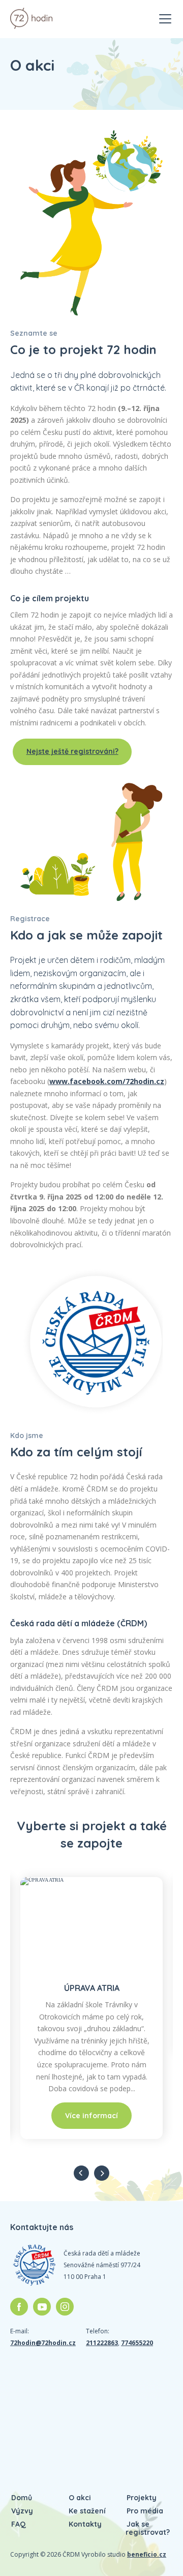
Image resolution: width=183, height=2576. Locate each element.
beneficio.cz (147, 2554)
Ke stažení (87, 2511)
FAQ (19, 2524)
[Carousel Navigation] (91, 2173)
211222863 (102, 2343)
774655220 (137, 2343)
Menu (165, 14)
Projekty (142, 2498)
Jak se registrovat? (148, 2528)
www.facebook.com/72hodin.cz (107, 1081)
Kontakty (85, 2524)
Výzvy (22, 2511)
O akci (80, 2498)
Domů (22, 2498)
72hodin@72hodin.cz (43, 2343)
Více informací (91, 2116)
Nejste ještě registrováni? (72, 751)
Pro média (145, 2511)
